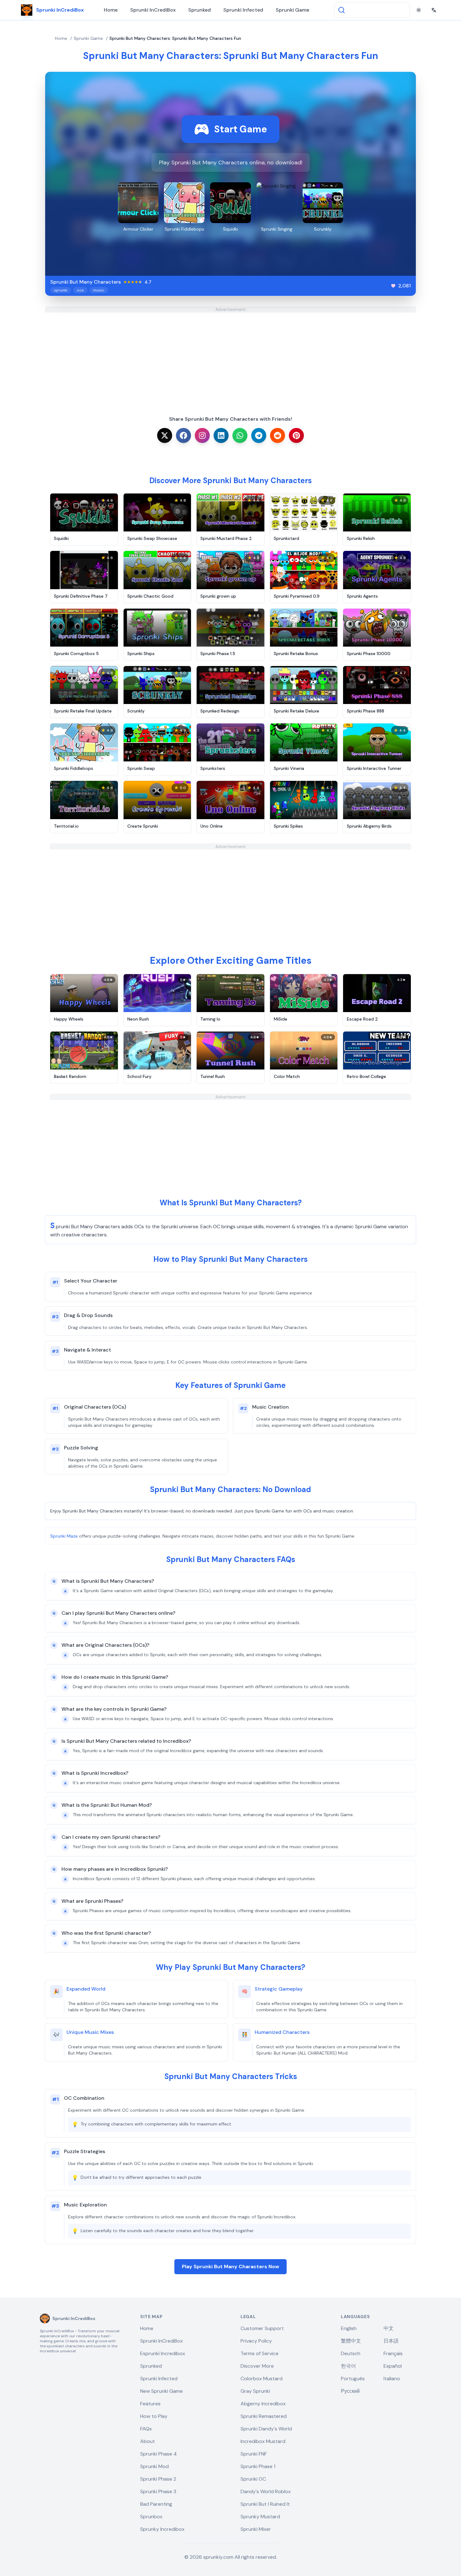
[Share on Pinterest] (296, 435)
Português (353, 2379)
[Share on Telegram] (259, 435)
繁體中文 (351, 2341)
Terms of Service (260, 2353)
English (349, 2328)
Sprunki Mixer (256, 2529)
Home (111, 10)
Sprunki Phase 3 (158, 2491)
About (148, 2441)
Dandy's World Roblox (266, 2491)
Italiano (392, 2379)
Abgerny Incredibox (263, 2404)
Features (150, 2404)
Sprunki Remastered (264, 2416)
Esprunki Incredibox (163, 2353)
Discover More (257, 2366)
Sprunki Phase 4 (159, 2454)
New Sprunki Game (162, 2391)
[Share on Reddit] (278, 435)
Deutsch (351, 2353)
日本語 (391, 2341)
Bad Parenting (156, 2504)
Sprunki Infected (243, 10)
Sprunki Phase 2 (158, 2479)
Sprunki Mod (154, 2466)
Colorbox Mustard (262, 2379)
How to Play (154, 2416)
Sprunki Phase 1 (258, 2466)
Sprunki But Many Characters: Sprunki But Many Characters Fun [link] (175, 38)
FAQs (146, 2429)
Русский (350, 2391)
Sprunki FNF (254, 2454)
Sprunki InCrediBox (153, 10)
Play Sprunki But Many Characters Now (230, 2267)
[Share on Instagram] (202, 435)
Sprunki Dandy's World (266, 2429)
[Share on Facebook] (183, 435)
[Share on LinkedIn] (221, 435)
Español (393, 2366)
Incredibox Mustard (263, 2441)
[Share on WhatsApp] (240, 435)
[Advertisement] (230, 356)
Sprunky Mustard (260, 2517)
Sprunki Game (292, 10)
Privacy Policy (256, 2341)
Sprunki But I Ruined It (265, 2504)
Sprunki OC (253, 2479)
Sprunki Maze (64, 1536)
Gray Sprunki (255, 2391)
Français (393, 2353)
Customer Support (262, 2328)
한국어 (348, 2366)
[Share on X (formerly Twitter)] (165, 435)
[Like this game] (393, 286)
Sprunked (199, 10)
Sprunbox (151, 2517)
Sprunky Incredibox (162, 2529)
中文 (389, 2328)
